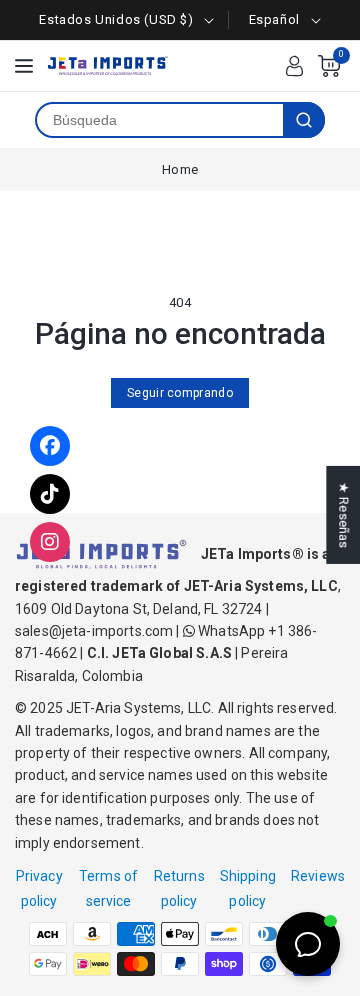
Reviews (318, 876)
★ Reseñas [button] (343, 515)
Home (180, 169)
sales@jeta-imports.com (94, 631)
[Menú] (24, 66)
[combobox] (160, 120)
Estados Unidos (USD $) (116, 19)
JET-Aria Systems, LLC (138, 708)
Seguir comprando (180, 393)
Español (274, 19)
